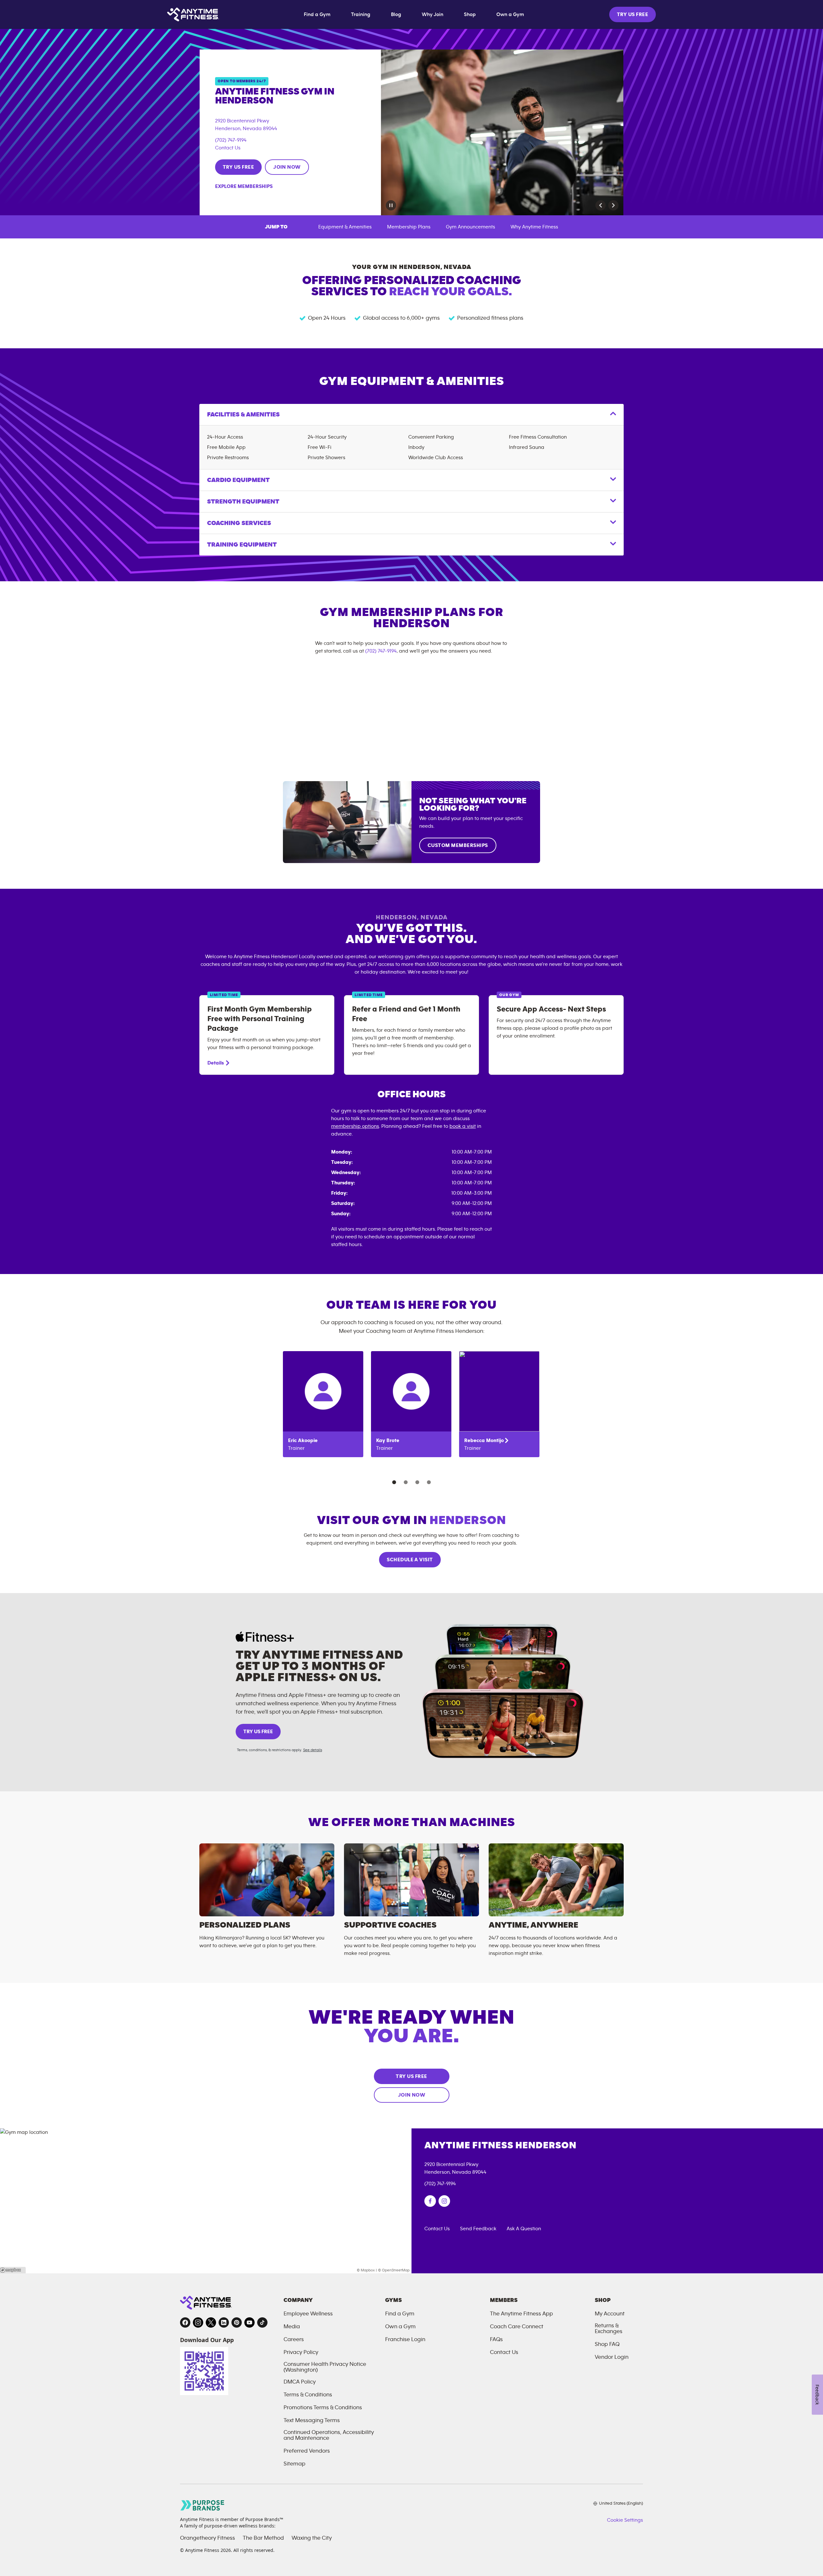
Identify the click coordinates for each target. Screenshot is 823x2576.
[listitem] (323, 1404)
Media (292, 2327)
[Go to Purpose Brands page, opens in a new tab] (203, 2505)
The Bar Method (263, 2538)
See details (313, 1750)
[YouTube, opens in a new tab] (249, 2322)
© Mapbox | (367, 2270)
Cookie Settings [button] (625, 2520)
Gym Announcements (470, 227)
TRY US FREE (633, 14)
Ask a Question (524, 2229)
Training (361, 14)
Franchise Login (405, 2340)
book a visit (463, 1126)
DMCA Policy (300, 2382)
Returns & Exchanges (609, 2329)
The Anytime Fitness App (521, 2314)
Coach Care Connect (517, 2327)
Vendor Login (612, 2357)
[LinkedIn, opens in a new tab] (224, 2322)
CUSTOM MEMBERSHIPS (458, 845)
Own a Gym (510, 14)
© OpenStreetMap (394, 2270)
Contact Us (228, 148)
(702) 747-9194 (231, 140)
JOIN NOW (287, 167)
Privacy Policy (301, 2352)
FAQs (496, 2340)
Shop (470, 14)
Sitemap (294, 2464)
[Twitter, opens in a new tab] (211, 2322)
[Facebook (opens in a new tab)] (430, 2201)
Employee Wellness (308, 2314)
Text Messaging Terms (312, 2420)
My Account (610, 2314)
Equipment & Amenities (345, 227)
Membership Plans (409, 227)
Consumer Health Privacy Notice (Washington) (325, 2367)
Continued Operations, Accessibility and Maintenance (329, 2435)
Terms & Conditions (308, 2395)
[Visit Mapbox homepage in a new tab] (13, 2270)
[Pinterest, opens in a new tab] (237, 2322)
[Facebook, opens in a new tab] (185, 2322)
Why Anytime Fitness (534, 227)
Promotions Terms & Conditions (323, 2408)
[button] (601, 205)
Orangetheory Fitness (208, 2538)
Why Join (433, 14)
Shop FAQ (607, 2344)
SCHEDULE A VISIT (410, 1560)
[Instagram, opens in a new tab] (198, 2322)
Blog (396, 14)
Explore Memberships (244, 186)
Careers (294, 2340)
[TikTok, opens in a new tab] (262, 2322)
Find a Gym (317, 14)
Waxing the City (312, 2538)
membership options (355, 1126)
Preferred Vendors (307, 2451)
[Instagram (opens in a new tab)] (444, 2201)
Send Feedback (478, 2229)
